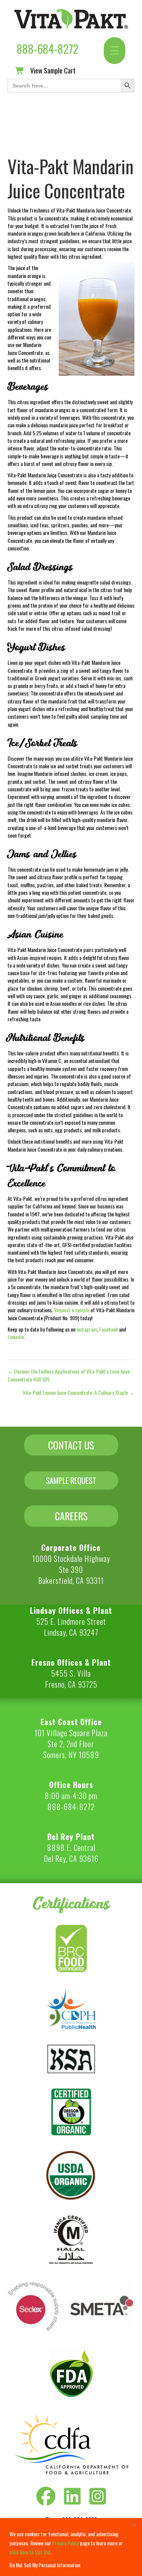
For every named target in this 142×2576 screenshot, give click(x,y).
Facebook (108, 1329)
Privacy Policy (66, 2543)
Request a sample (72, 1310)
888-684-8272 (48, 49)
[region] (71, 2547)
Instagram (87, 1329)
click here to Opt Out (30, 2552)
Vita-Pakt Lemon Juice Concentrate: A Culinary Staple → (79, 1393)
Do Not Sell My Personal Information (45, 2565)
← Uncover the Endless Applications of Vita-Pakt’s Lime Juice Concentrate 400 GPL (69, 1375)
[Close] (134, 2524)
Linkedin (16, 1337)
